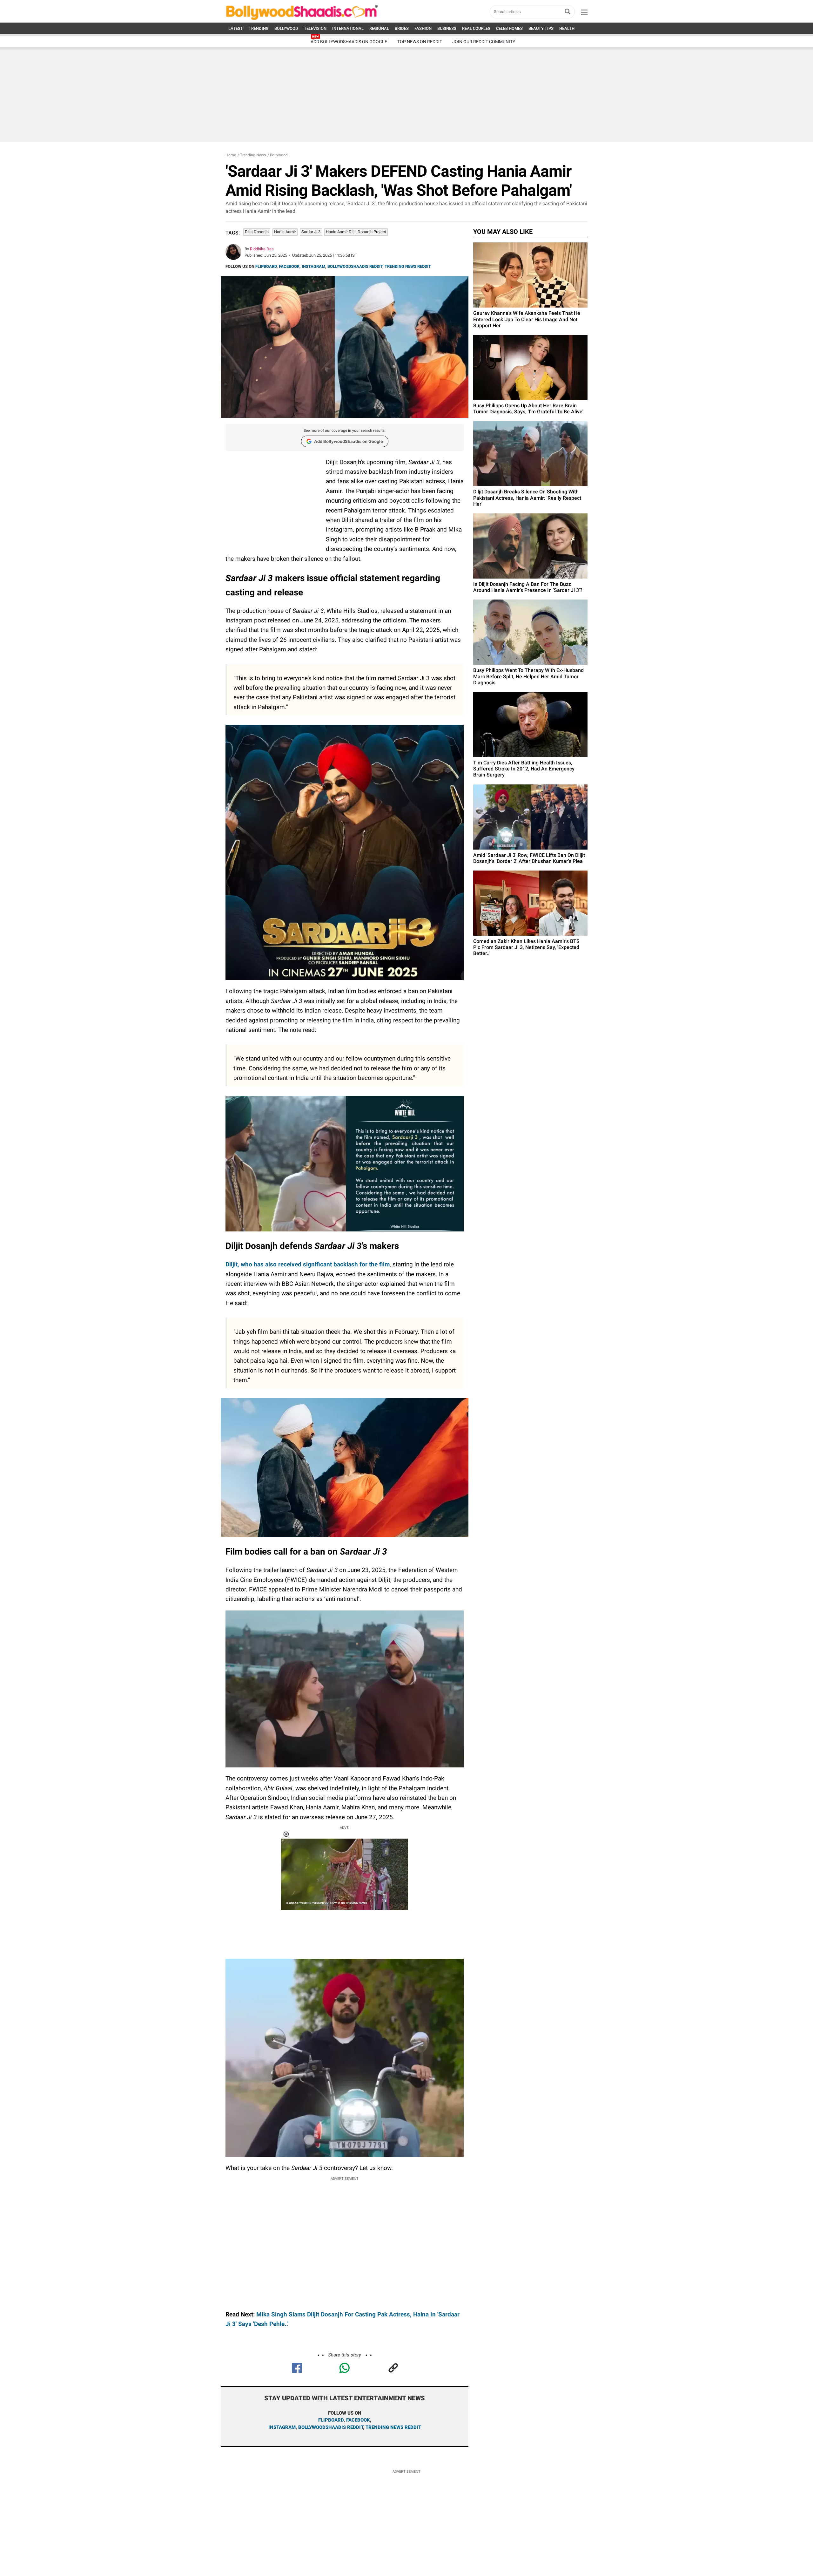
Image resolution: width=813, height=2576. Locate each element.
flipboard (331, 2420)
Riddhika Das (262, 249)
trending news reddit (393, 2427)
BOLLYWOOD (286, 28)
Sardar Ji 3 (311, 232)
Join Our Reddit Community (484, 42)
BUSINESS (447, 28)
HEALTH (567, 28)
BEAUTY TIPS (541, 28)
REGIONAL (379, 28)
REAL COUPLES (476, 28)
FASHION (423, 28)
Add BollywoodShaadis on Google (349, 441)
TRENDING (259, 28)
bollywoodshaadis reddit (331, 2427)
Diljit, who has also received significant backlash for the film (308, 1264)
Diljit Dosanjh (257, 232)
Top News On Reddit (420, 42)
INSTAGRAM (313, 266)
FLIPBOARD (266, 266)
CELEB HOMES (509, 28)
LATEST (236, 28)
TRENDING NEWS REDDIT (408, 266)
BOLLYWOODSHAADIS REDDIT (355, 266)
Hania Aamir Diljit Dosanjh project (356, 232)
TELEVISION (315, 28)
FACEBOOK (289, 266)
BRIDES (402, 28)
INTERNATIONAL (348, 28)
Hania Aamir (285, 232)
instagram (282, 2427)
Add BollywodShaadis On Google (349, 42)
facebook (358, 2420)
